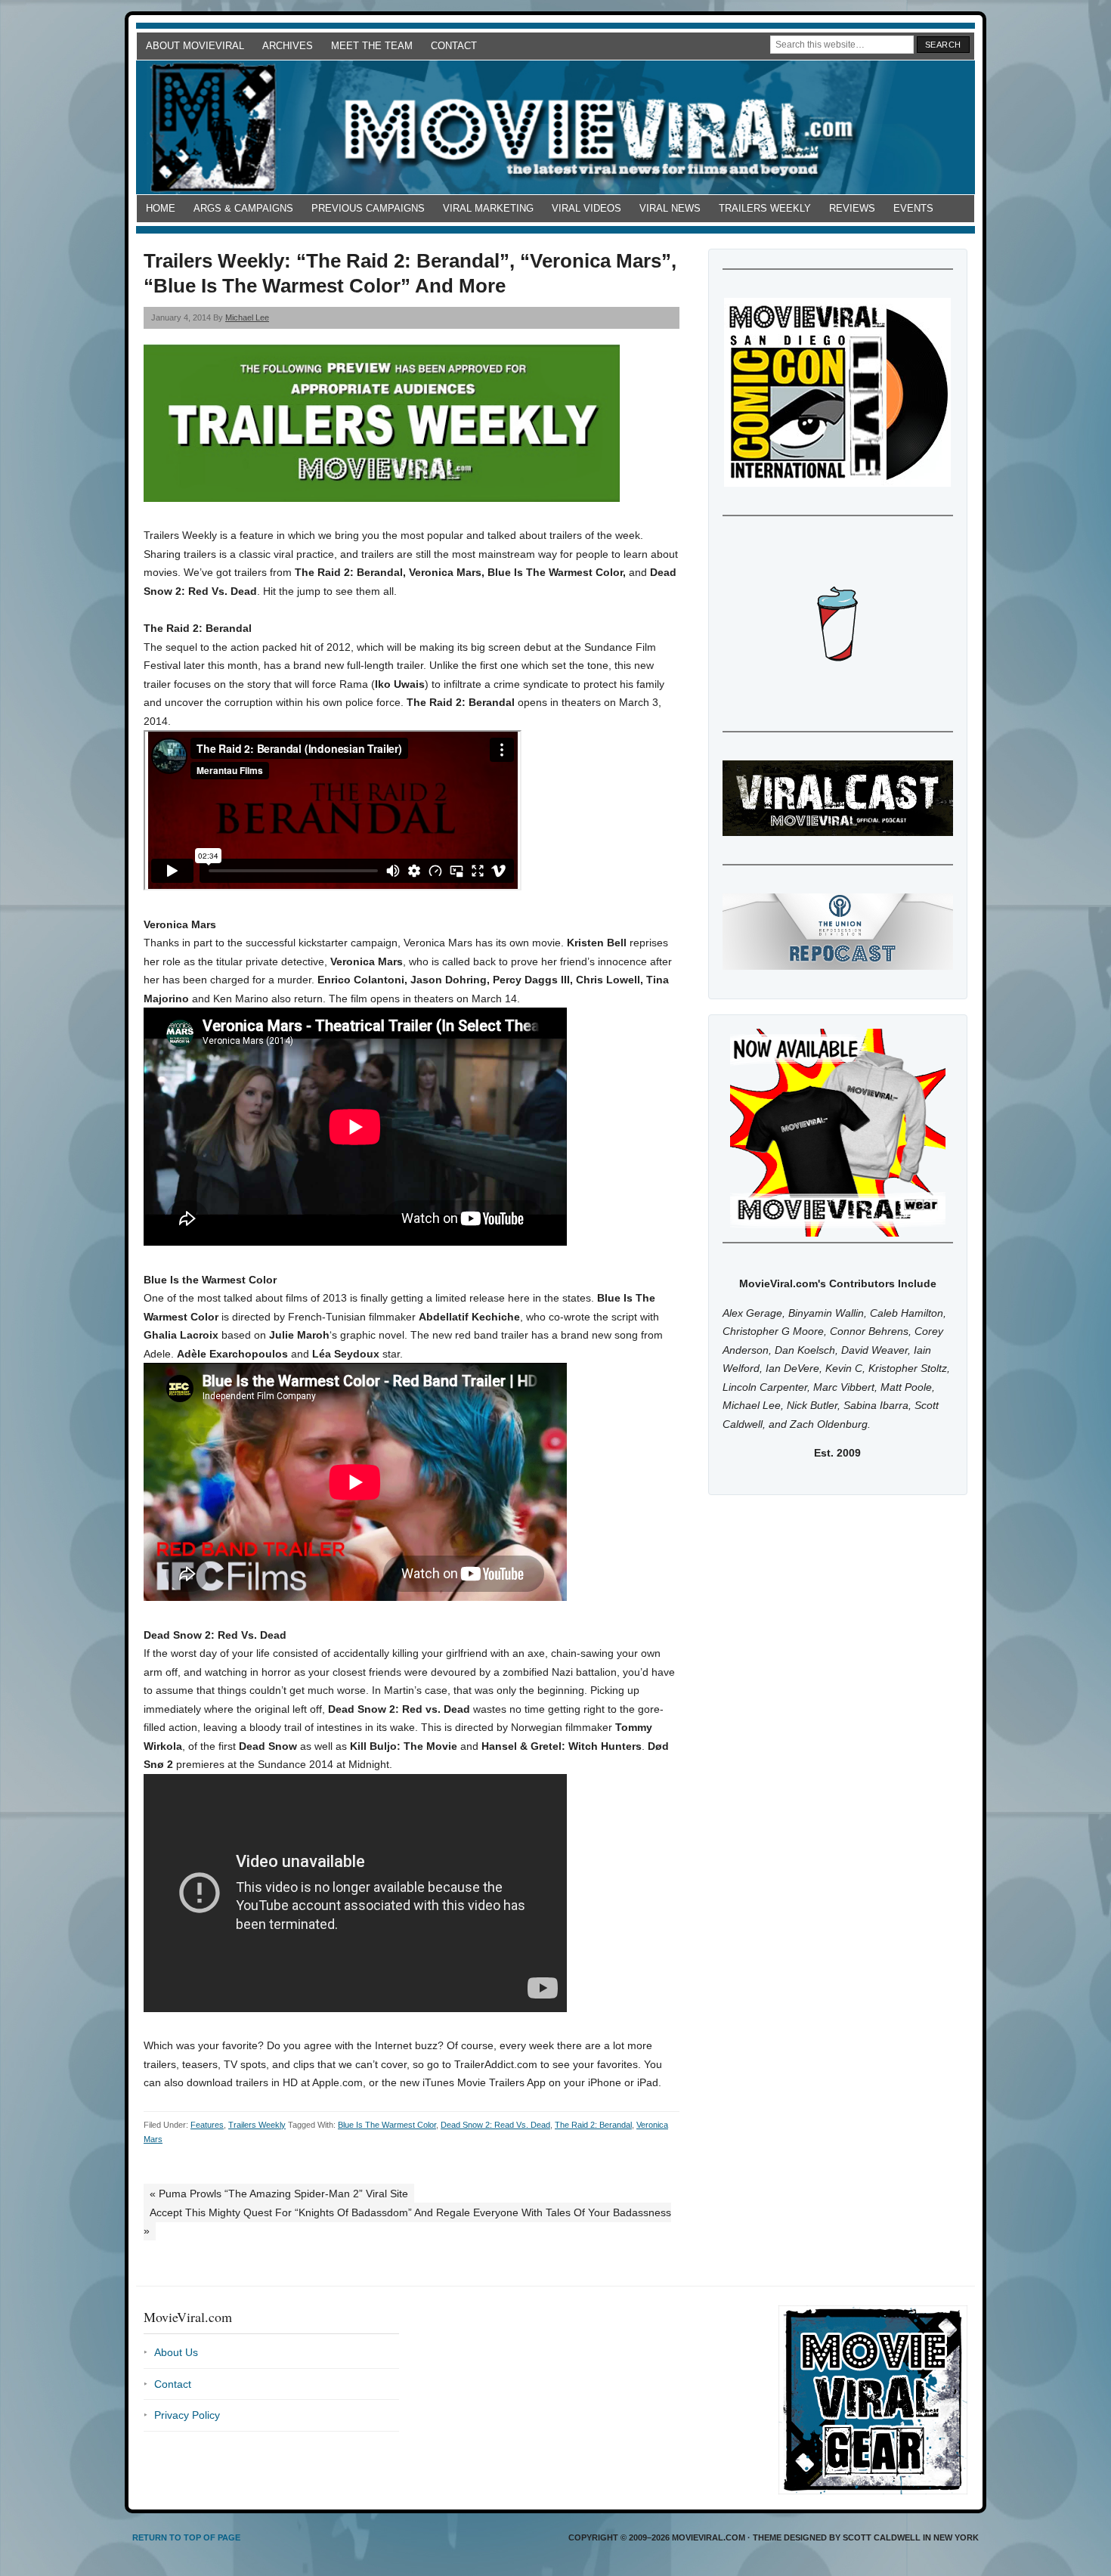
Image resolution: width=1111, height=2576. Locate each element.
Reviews (852, 208)
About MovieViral (195, 46)
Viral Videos (586, 208)
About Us (176, 2352)
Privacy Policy (187, 2415)
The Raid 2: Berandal (593, 2125)
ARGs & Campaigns (243, 208)
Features (207, 2125)
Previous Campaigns (368, 208)
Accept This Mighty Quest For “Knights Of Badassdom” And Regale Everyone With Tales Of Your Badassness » (407, 2222)
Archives (288, 46)
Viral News (670, 208)
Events (913, 208)
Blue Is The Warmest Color (387, 2125)
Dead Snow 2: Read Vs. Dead (495, 2125)
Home (161, 208)
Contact (454, 46)
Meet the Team (372, 46)
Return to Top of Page (186, 2537)
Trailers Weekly (765, 208)
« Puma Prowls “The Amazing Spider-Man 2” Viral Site (279, 2194)
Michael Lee (247, 317)
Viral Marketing (488, 208)
